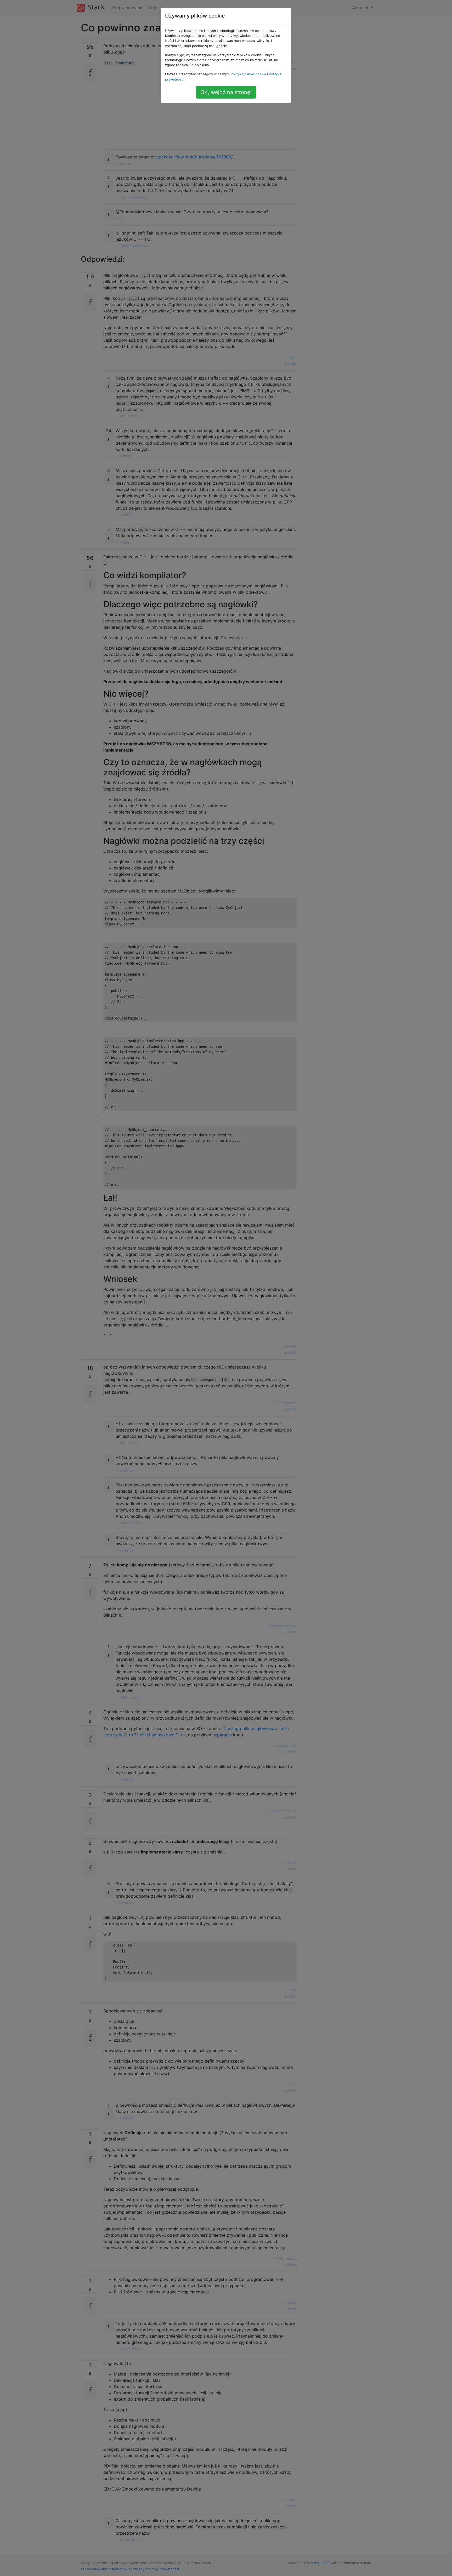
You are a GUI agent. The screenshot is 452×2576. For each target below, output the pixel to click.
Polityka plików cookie (248, 74)
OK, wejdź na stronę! (226, 92)
